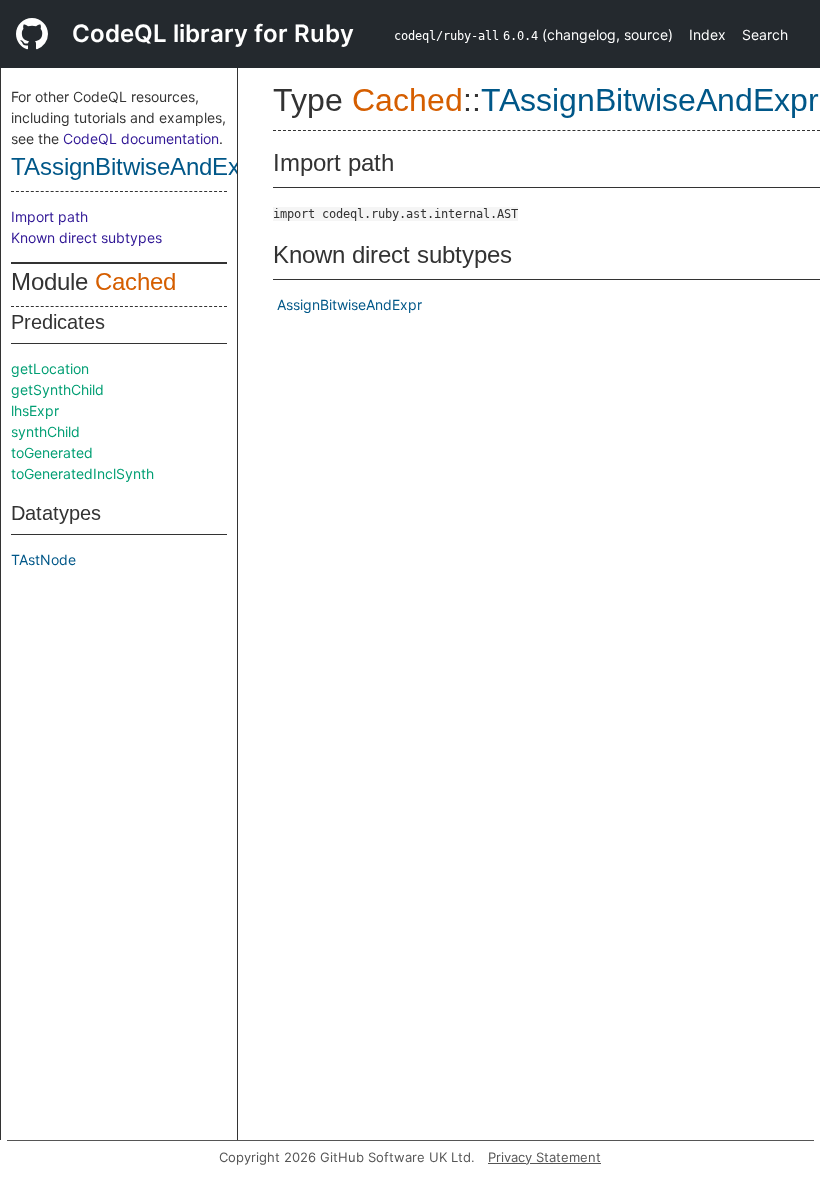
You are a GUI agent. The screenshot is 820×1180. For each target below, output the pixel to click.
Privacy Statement (544, 1157)
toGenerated (52, 452)
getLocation (50, 368)
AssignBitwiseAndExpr (349, 304)
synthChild (45, 431)
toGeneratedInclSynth (82, 473)
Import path (49, 216)
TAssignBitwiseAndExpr (136, 166)
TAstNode (43, 559)
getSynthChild (57, 389)
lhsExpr (35, 410)
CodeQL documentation (141, 138)
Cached (135, 281)
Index (707, 34)
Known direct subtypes (86, 237)
